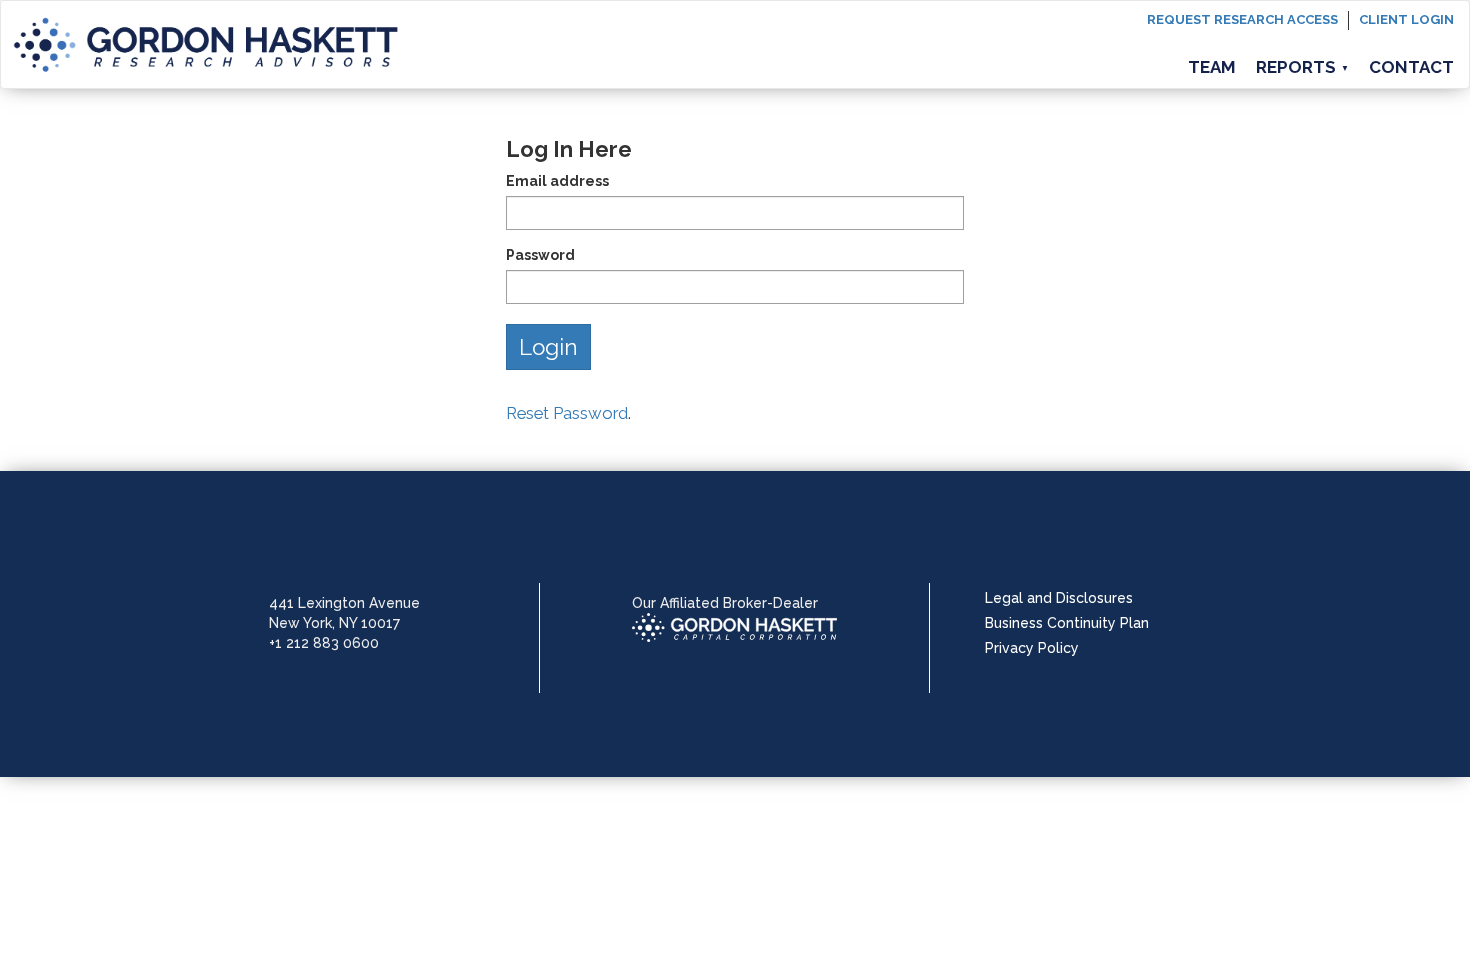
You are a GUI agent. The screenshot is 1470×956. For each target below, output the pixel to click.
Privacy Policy (1032, 648)
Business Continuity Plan (1067, 623)
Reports (1302, 67)
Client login (1406, 19)
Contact (1411, 67)
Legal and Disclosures (1059, 598)
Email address (557, 181)
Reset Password (567, 413)
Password (540, 255)
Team (1212, 67)
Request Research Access (1242, 19)
